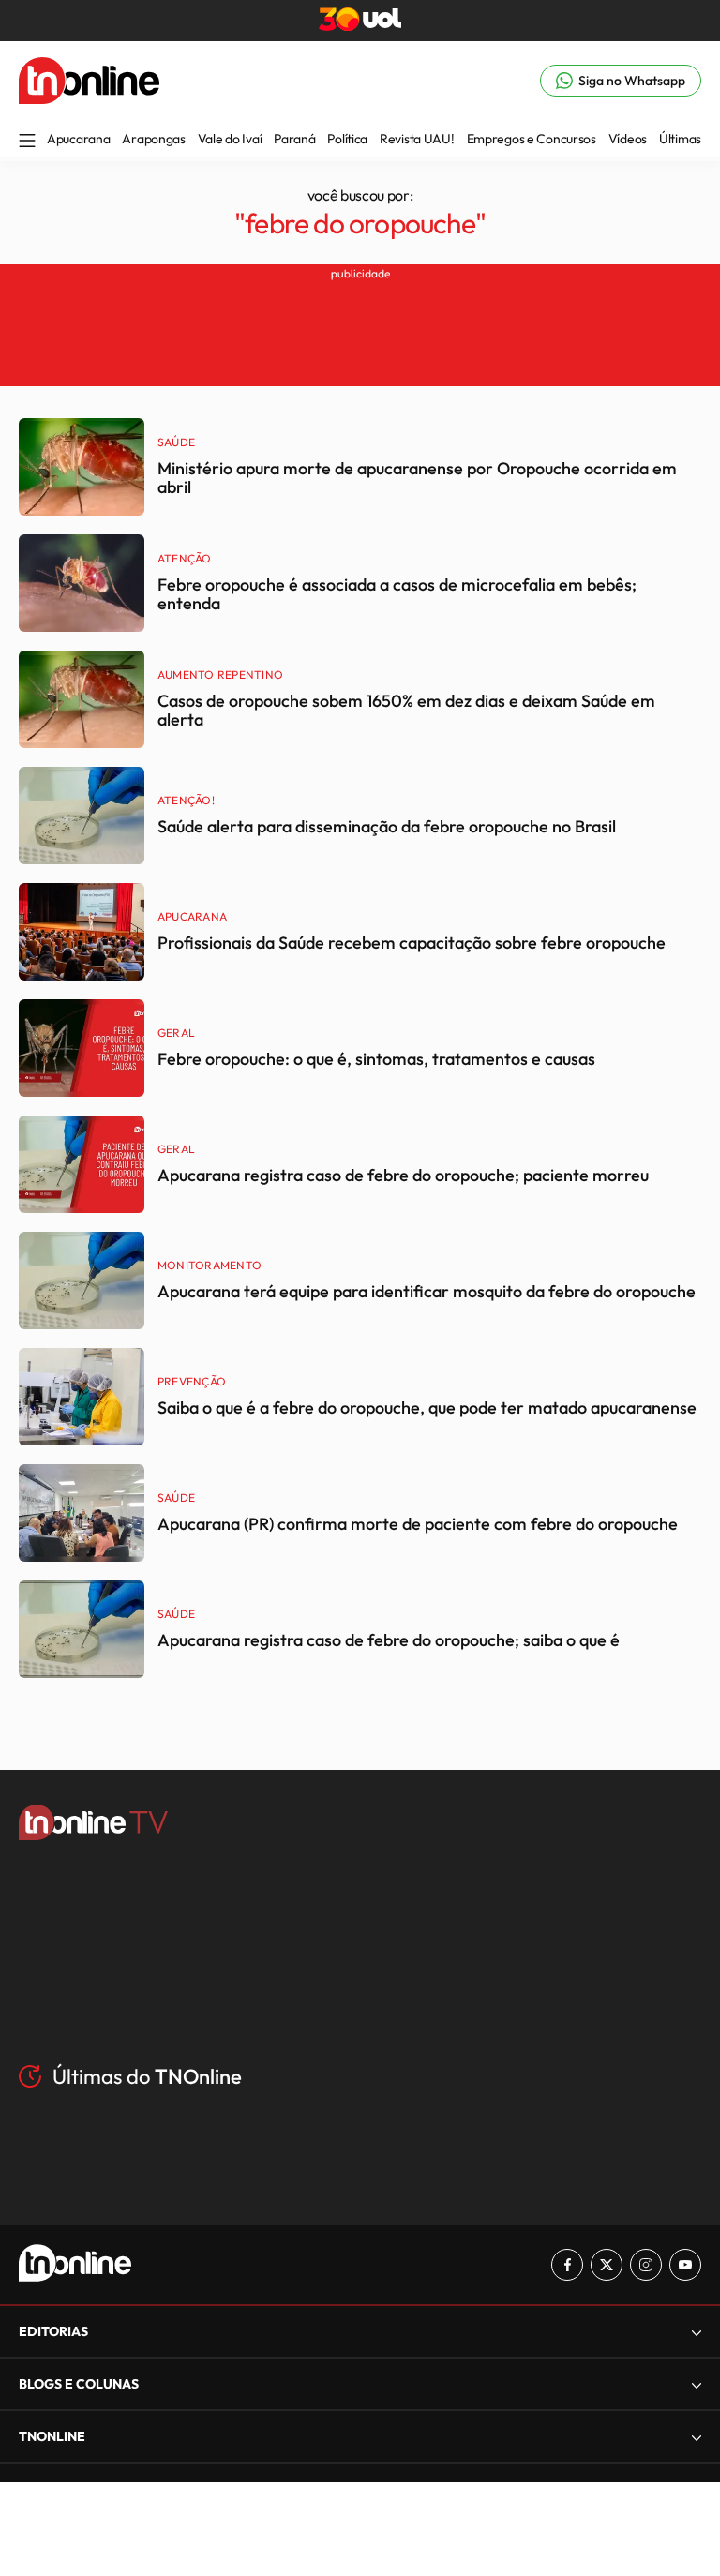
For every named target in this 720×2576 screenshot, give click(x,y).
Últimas (680, 139)
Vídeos (628, 139)
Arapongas (153, 139)
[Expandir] (697, 2437)
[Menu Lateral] (27, 142)
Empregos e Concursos (532, 139)
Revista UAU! (417, 139)
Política (347, 139)
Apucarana (78, 139)
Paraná (294, 139)
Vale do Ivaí (230, 139)
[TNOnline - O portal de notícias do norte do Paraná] (89, 98)
